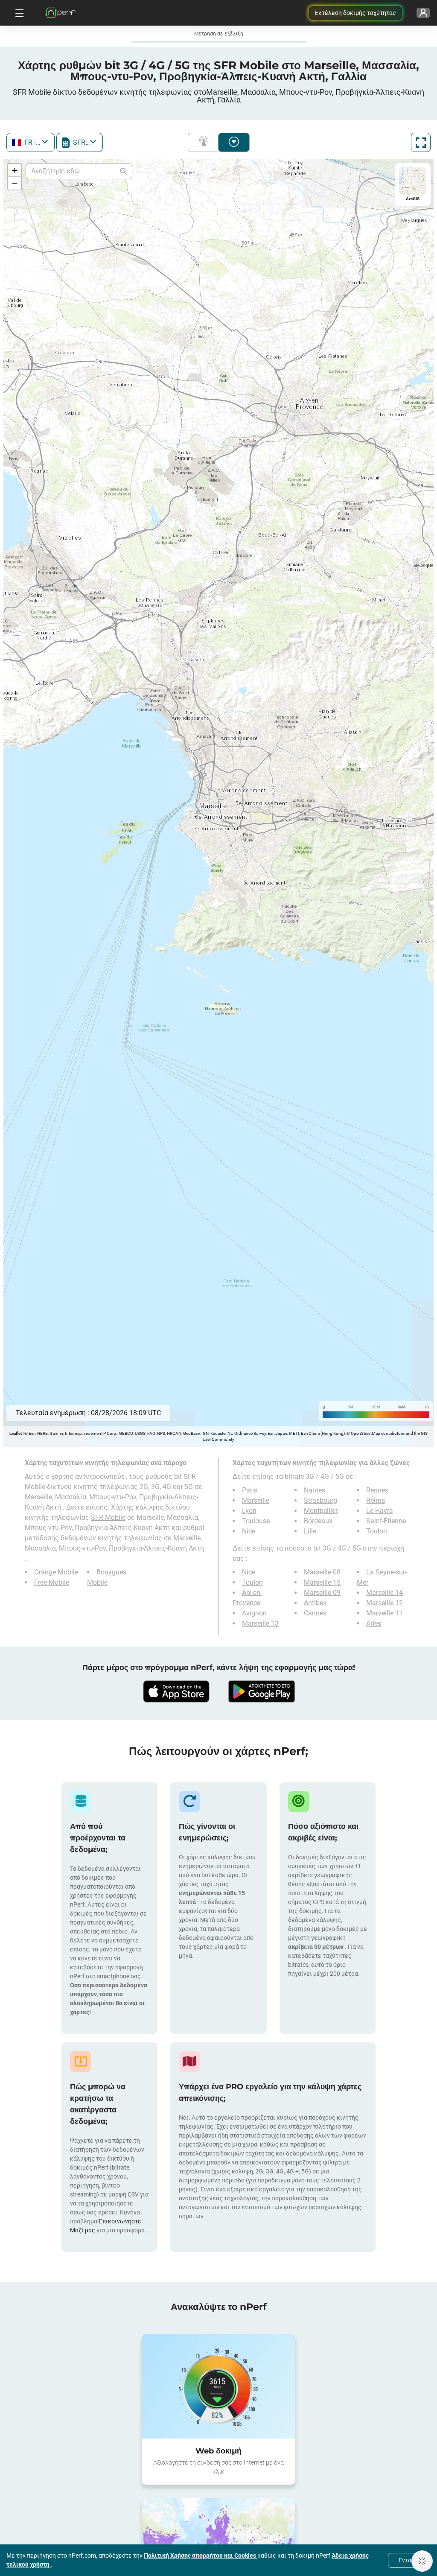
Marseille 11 (385, 1613)
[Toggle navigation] (18, 13)
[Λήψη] (176, 1691)
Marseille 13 (260, 1623)
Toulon (377, 1531)
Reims (376, 1500)
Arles (374, 1623)
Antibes (315, 1603)
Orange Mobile (56, 1572)
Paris (250, 1490)
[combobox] (31, 142)
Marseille (256, 1500)
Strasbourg (320, 1500)
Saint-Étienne (386, 1521)
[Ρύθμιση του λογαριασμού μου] (423, 13)
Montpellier (321, 1511)
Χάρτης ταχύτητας (234, 142)
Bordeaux (318, 1521)
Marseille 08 (322, 1572)
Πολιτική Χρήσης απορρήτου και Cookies (201, 2556)
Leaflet (16, 1433)
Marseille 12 (385, 1603)
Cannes (315, 1613)
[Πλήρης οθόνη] (421, 142)
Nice (249, 1531)
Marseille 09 (322, 1593)
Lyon (249, 1511)
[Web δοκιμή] (218, 2386)
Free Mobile (52, 1582)
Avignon (254, 1613)
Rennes (377, 1490)
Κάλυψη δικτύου (205, 142)
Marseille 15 (322, 1582)
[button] (15, 170)
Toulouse (256, 1521)
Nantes (315, 1490)
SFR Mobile (108, 1517)
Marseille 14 (385, 1593)
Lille (310, 1531)
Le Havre (379, 1511)
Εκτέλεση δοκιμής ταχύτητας (355, 13)
